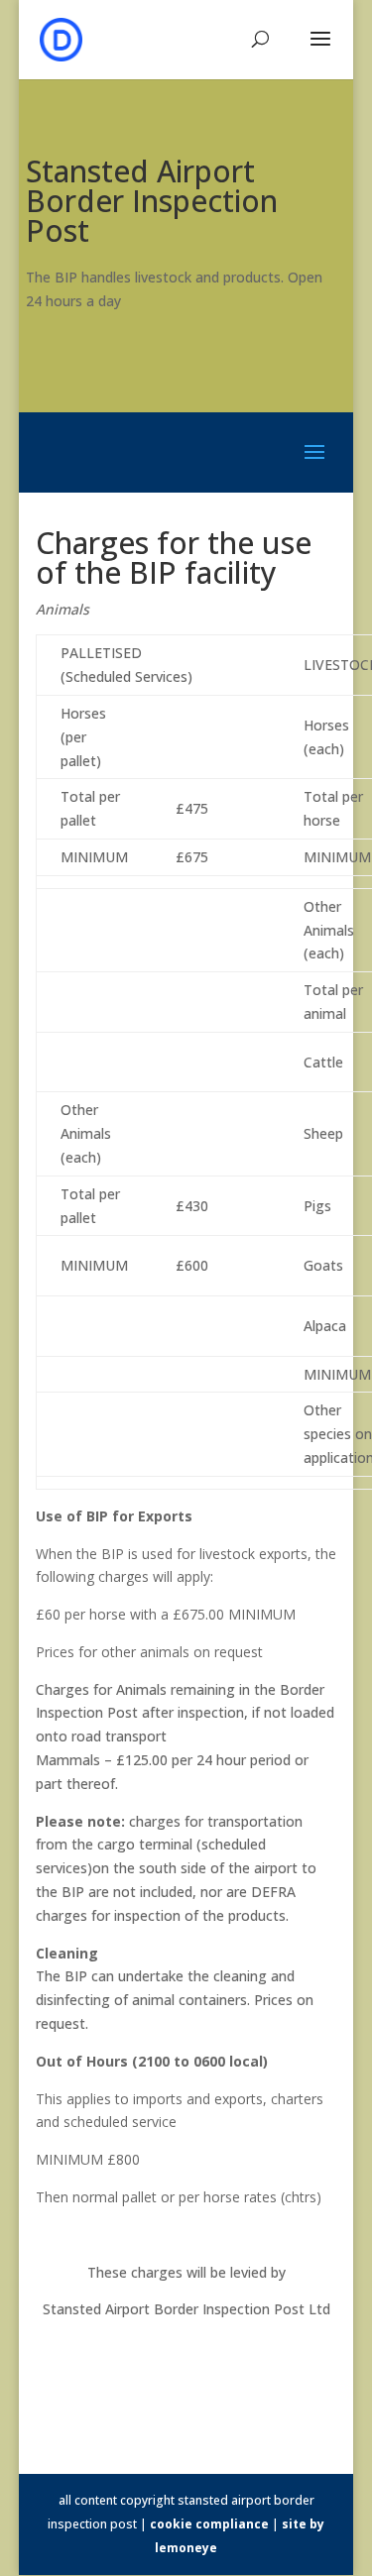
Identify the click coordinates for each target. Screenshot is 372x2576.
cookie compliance (209, 2524)
